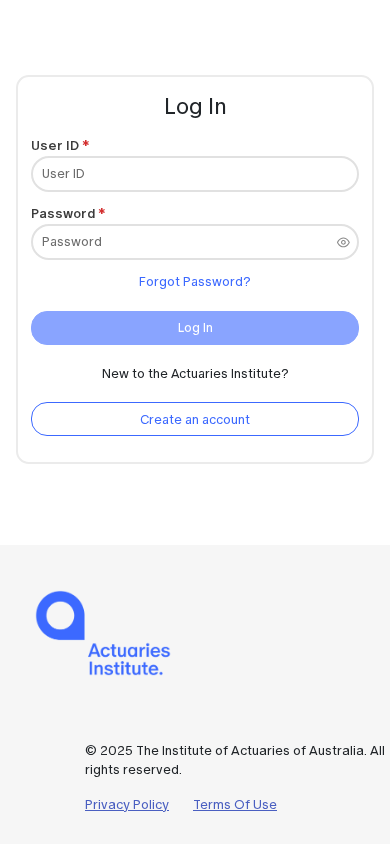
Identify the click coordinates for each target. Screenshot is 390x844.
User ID (55, 145)
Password (63, 213)
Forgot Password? (195, 281)
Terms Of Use (235, 804)
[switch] (343, 242)
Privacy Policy (127, 804)
